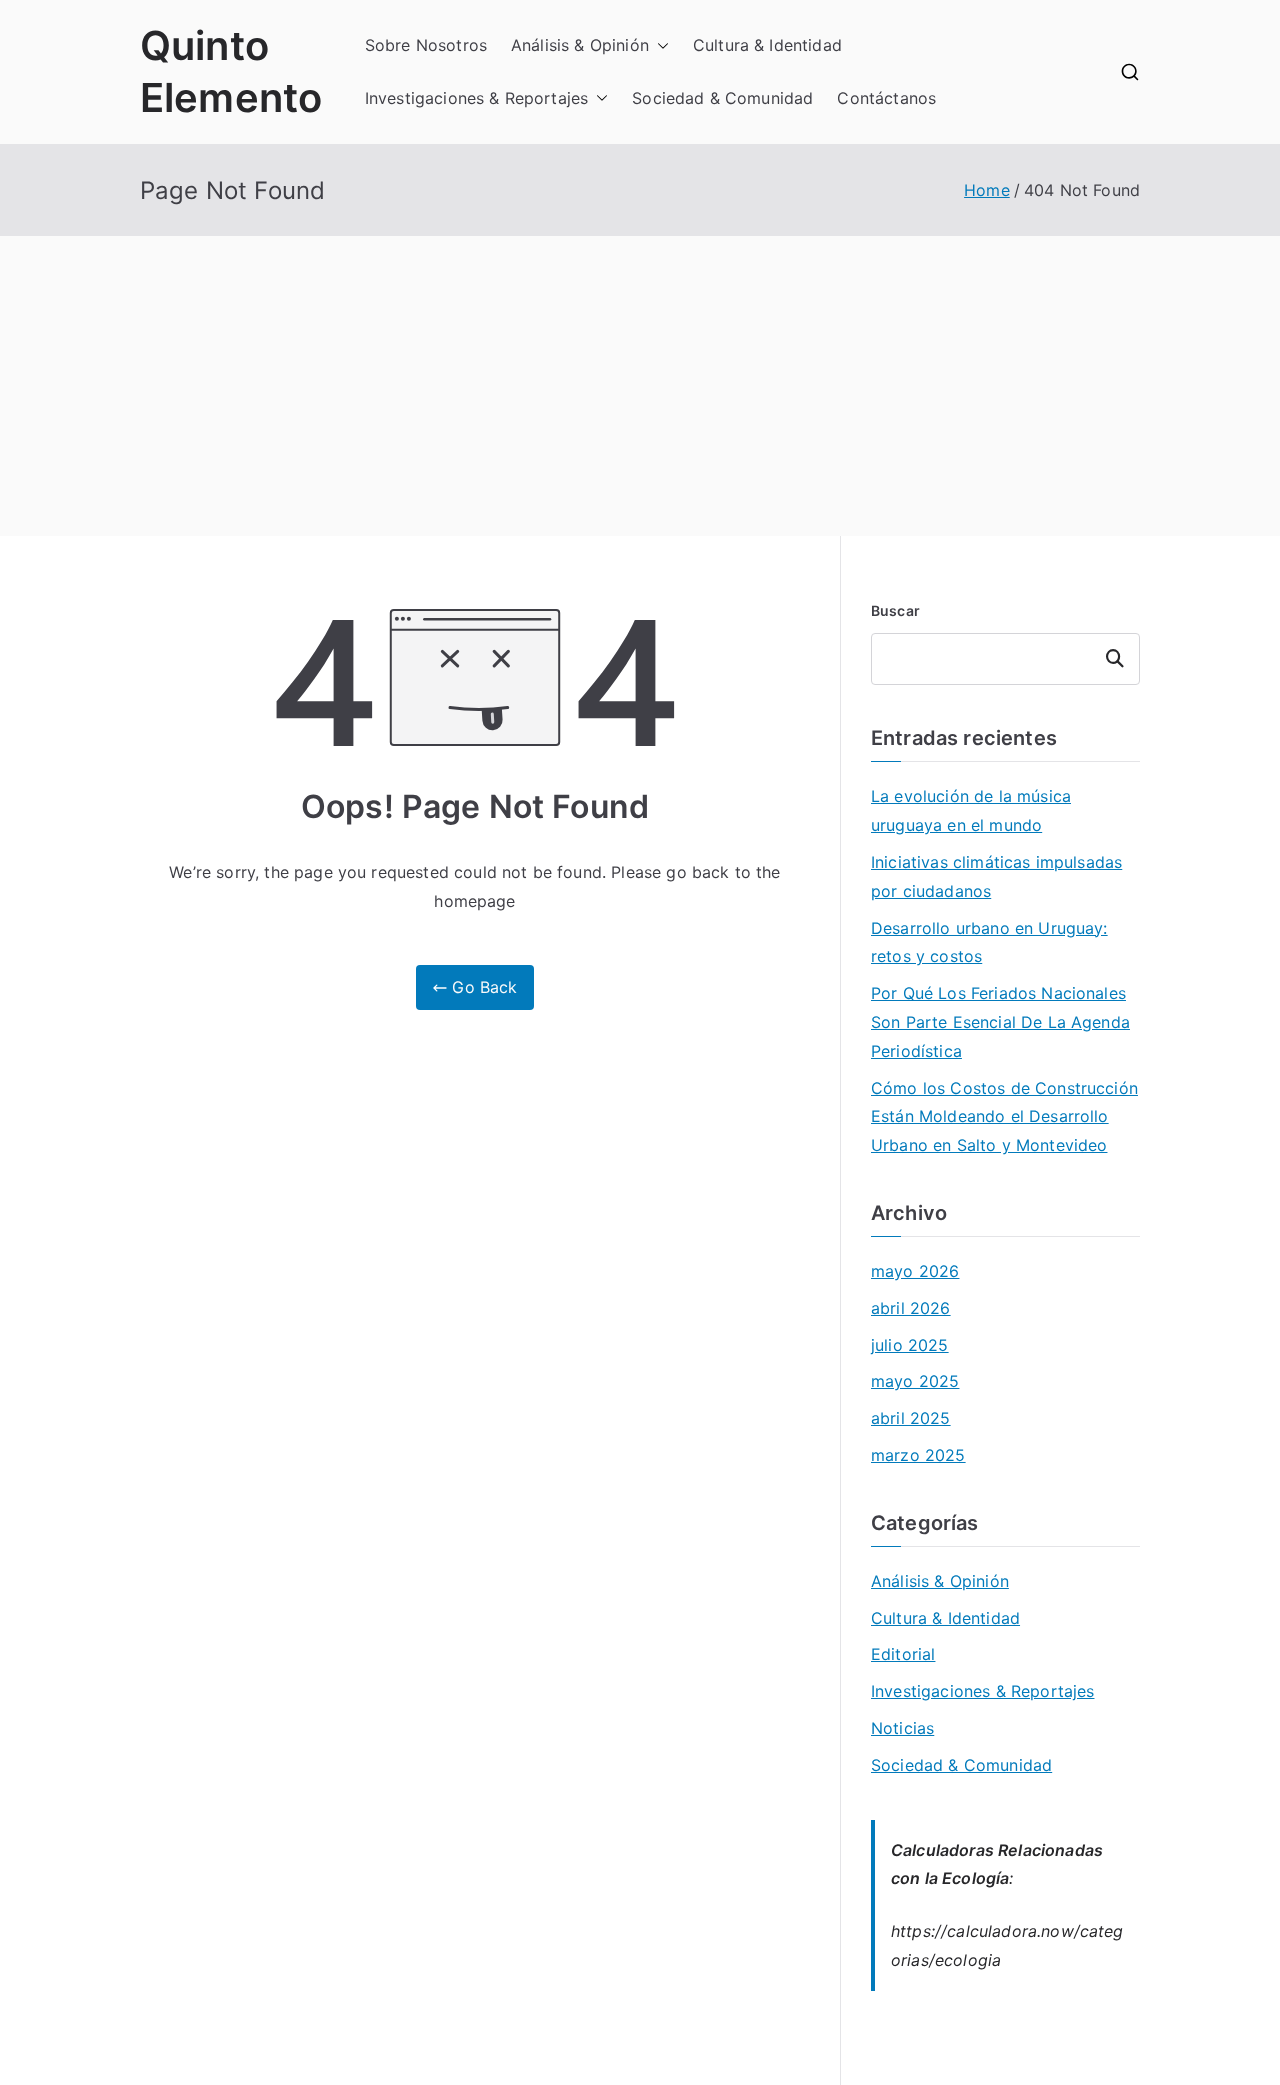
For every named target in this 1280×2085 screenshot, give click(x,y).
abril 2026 (911, 1308)
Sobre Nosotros (426, 45)
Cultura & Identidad (767, 45)
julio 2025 (910, 1345)
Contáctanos (886, 98)
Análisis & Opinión (580, 45)
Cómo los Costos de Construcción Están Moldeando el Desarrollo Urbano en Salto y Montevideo (1004, 1117)
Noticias (902, 1728)
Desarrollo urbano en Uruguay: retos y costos (989, 942)
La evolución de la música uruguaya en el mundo (971, 810)
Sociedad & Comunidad (722, 98)
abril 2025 (911, 1418)
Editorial (903, 1654)
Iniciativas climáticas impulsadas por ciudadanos (996, 876)
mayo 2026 (915, 1271)
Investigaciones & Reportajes (476, 98)
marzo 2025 (918, 1455)
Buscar (895, 610)
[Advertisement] (640, 386)
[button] (659, 45)
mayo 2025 (915, 1381)
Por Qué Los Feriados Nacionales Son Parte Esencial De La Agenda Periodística (1000, 1022)
